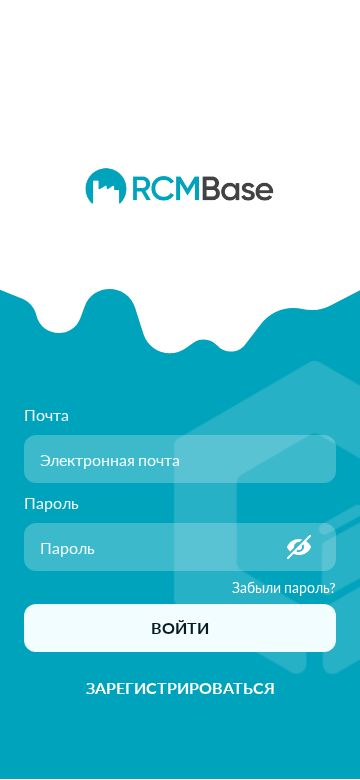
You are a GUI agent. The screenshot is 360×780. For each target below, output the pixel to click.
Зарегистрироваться (180, 687)
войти (180, 627)
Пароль (51, 502)
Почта (46, 414)
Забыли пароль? (284, 587)
